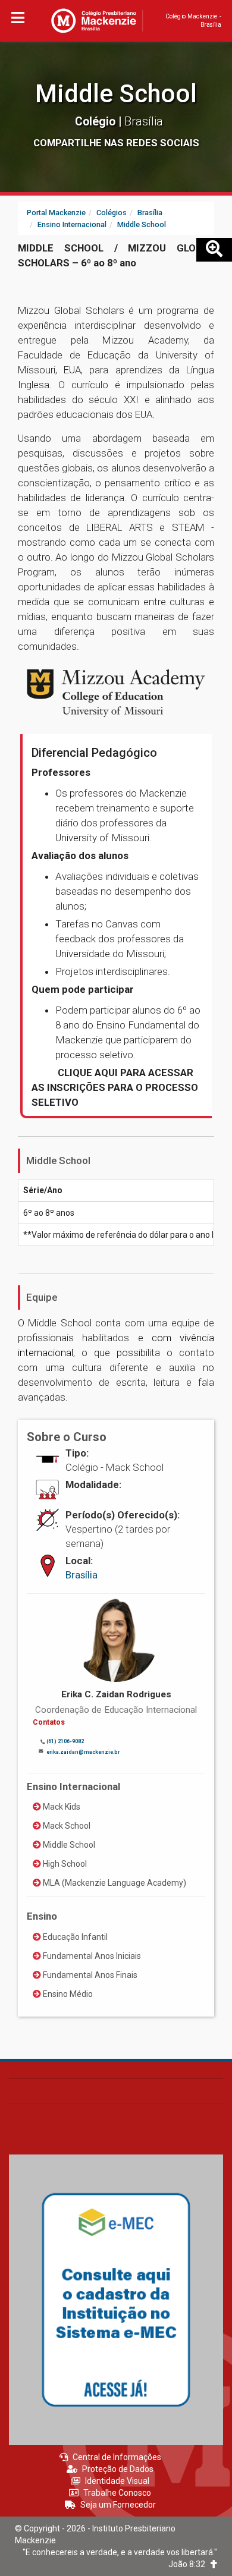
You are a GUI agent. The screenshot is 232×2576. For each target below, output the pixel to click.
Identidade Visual (117, 2481)
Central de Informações (117, 2457)
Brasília (81, 1575)
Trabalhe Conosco (117, 2493)
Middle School (116, 94)
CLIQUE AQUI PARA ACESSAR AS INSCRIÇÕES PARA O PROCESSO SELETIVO (115, 1087)
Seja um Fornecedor (118, 2505)
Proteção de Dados (118, 2469)
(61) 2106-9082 (65, 1741)
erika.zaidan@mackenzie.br (83, 1752)
